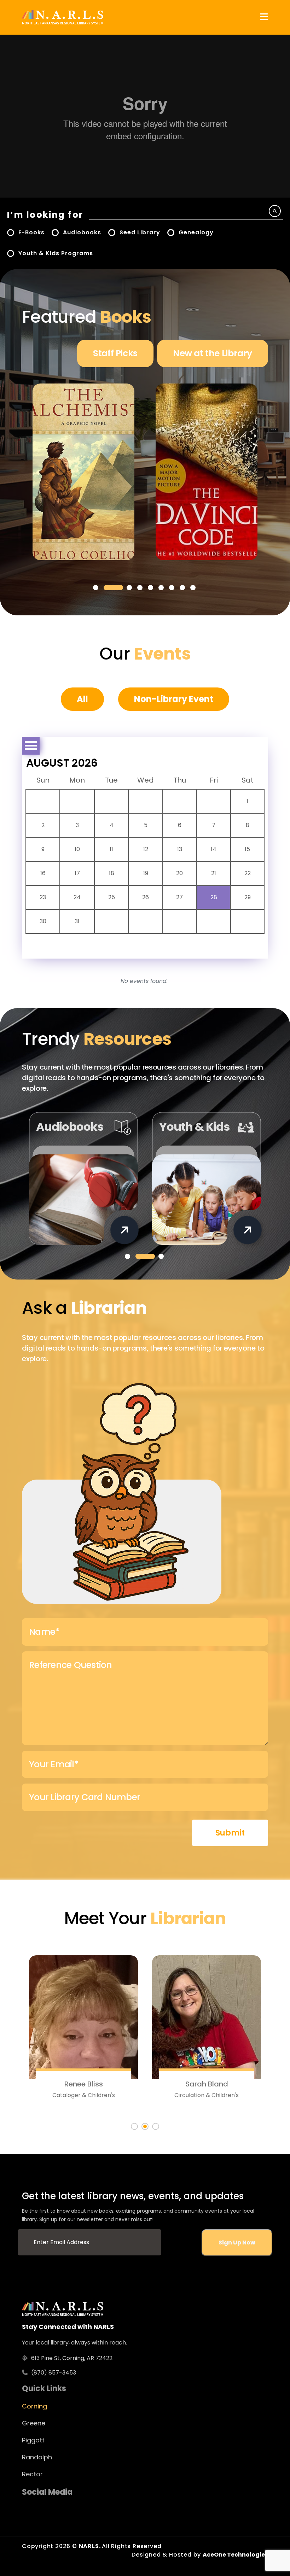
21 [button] (214, 873)
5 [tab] (150, 588)
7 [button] (214, 825)
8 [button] (248, 825)
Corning (34, 2406)
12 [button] (146, 849)
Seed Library (140, 232)
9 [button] (43, 849)
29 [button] (248, 897)
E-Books (31, 232)
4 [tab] (140, 588)
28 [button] (214, 897)
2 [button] (43, 825)
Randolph (37, 2457)
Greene (34, 2423)
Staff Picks (115, 353)
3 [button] (77, 825)
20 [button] (179, 873)
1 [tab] (96, 588)
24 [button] (77, 897)
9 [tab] (193, 588)
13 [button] (180, 849)
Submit (230, 1833)
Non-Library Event (174, 699)
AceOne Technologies (235, 2555)
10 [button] (77, 849)
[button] (264, 17)
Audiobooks (82, 232)
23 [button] (43, 897)
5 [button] (146, 825)
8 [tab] (182, 588)
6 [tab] (161, 588)
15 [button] (247, 849)
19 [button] (146, 873)
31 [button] (77, 921)
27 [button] (179, 897)
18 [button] (112, 873)
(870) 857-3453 (54, 2373)
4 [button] (112, 825)
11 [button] (111, 849)
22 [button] (248, 873)
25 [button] (112, 897)
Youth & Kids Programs (56, 253)
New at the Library (213, 353)
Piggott (33, 2440)
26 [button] (146, 897)
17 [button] (77, 873)
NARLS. (91, 2546)
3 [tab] (129, 588)
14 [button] (214, 849)
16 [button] (43, 873)
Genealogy (196, 232)
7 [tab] (172, 588)
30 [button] (43, 921)
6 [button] (180, 825)
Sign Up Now (237, 2243)
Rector (32, 2474)
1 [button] (247, 801)
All (82, 699)
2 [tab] (113, 588)
